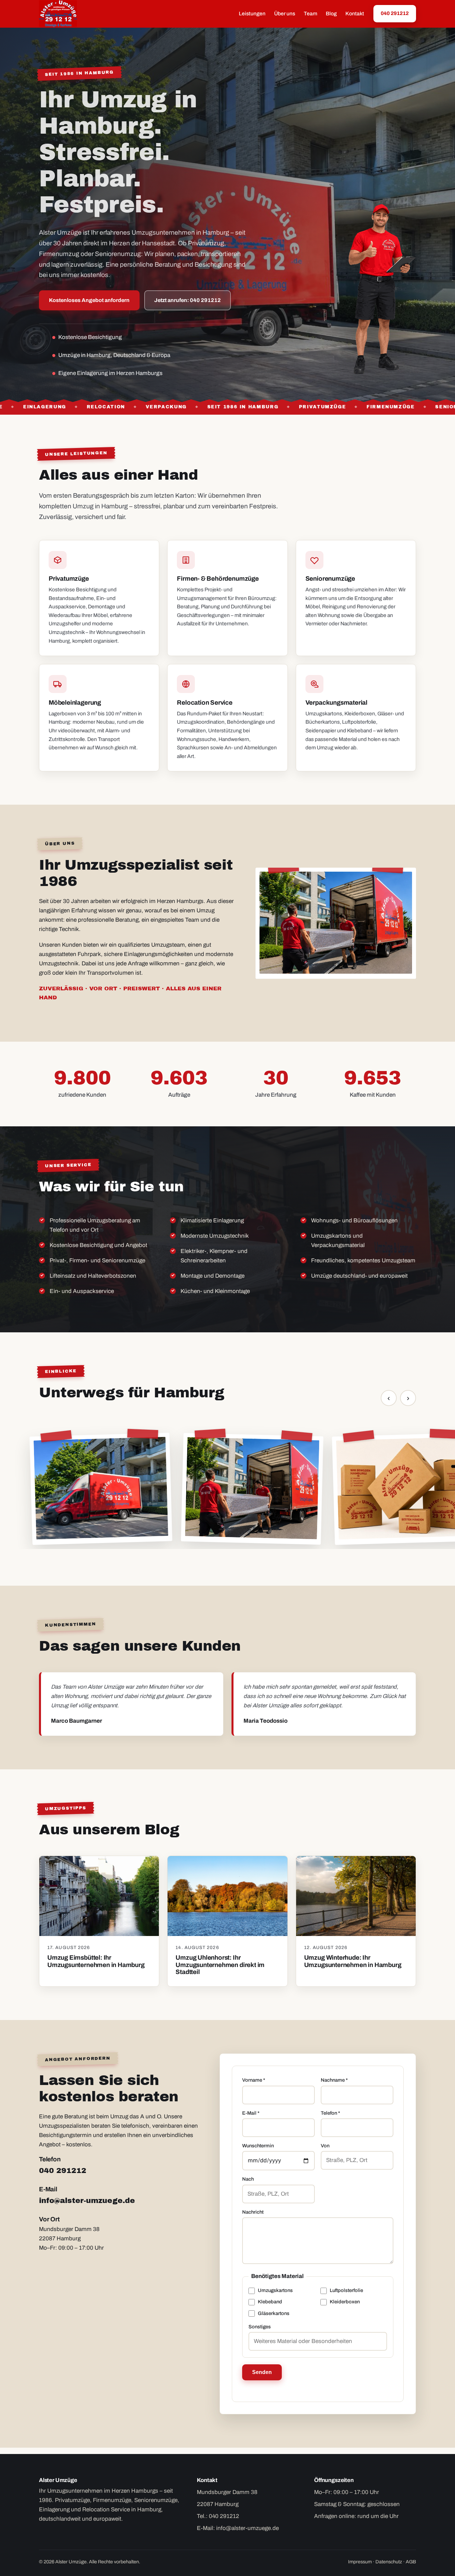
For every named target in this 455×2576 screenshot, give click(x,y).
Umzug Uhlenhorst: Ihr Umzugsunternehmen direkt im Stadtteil (220, 1964)
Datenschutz (389, 2562)
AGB (411, 2562)
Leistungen (252, 13)
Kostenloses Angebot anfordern (89, 300)
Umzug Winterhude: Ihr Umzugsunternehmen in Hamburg (353, 1961)
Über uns (285, 13)
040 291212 (395, 13)
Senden (262, 2372)
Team (310, 13)
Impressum (360, 2562)
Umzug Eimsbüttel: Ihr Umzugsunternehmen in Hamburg (96, 1961)
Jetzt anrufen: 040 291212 (188, 300)
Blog (331, 13)
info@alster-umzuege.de (87, 2200)
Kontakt (355, 13)
